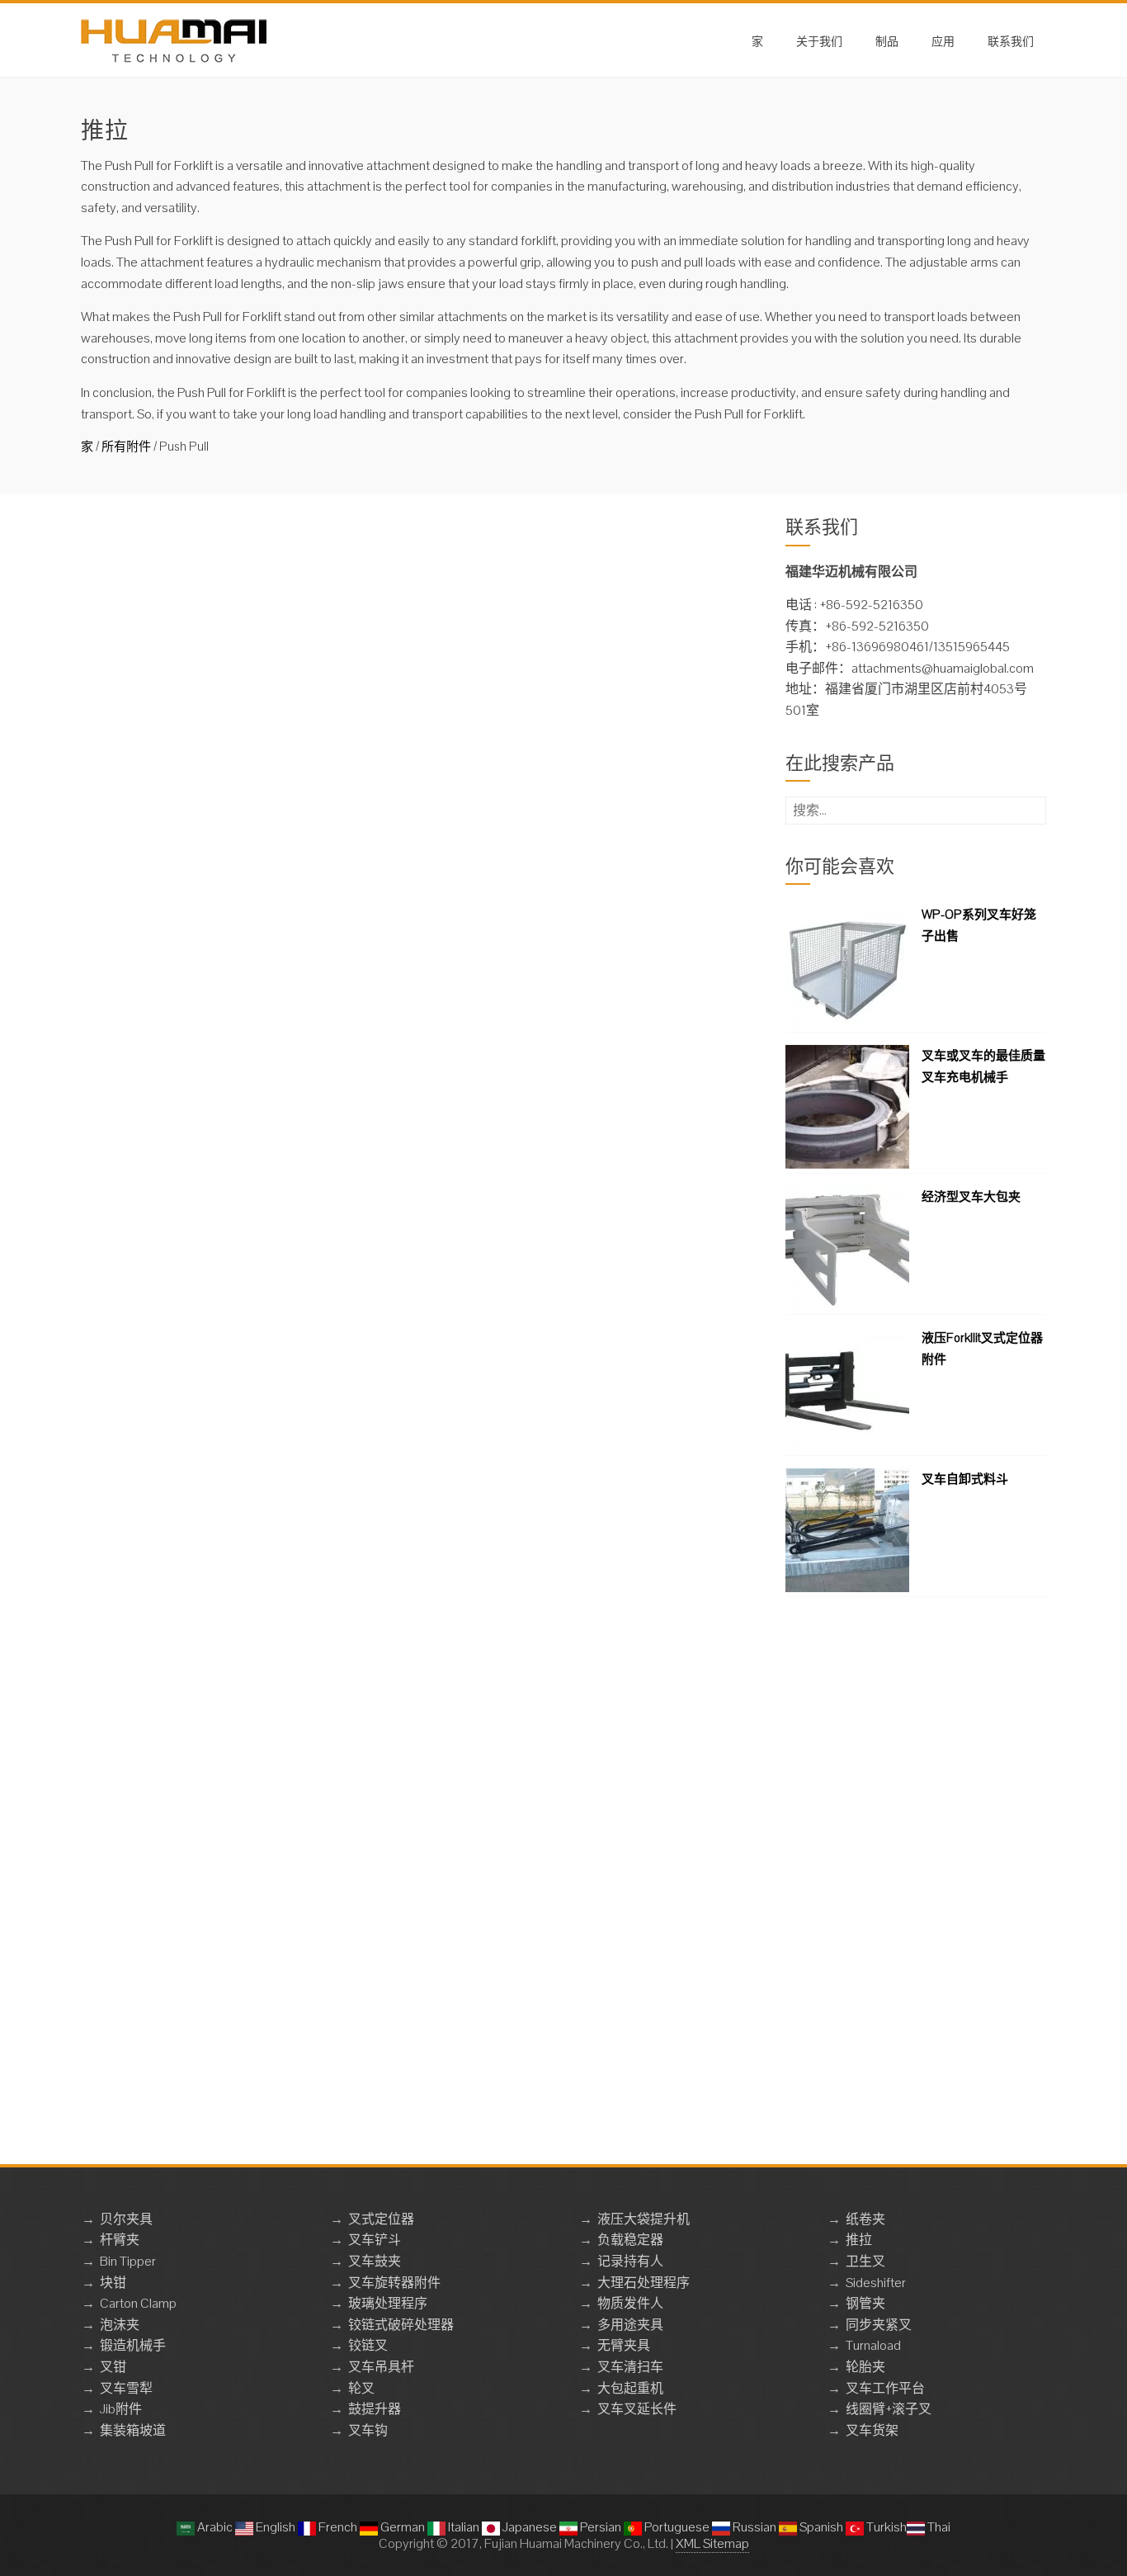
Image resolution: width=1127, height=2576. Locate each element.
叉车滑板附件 (394, 925)
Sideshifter (876, 2283)
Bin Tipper (128, 2261)
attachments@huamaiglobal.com (943, 668)
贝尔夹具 (126, 2219)
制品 (887, 40)
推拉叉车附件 (394, 1319)
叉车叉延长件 (637, 2409)
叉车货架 (872, 2430)
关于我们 (819, 40)
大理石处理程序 (644, 2283)
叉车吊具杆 (381, 2367)
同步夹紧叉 (879, 2325)
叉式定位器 (381, 2219)
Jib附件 (121, 2409)
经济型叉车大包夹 (971, 1196)
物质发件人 (630, 2303)
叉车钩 (368, 2430)
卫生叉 (865, 2261)
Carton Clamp (138, 2303)
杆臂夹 (120, 2240)
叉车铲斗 (375, 2240)
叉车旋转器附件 (394, 2283)
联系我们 (1011, 40)
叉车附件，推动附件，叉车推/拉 (456, 1713)
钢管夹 (865, 2303)
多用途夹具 (630, 2325)
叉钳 (113, 2367)
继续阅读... (387, 623)
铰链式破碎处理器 (401, 2325)
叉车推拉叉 (387, 728)
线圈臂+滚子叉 (889, 2409)
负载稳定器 (630, 2240)
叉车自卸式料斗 (965, 1479)
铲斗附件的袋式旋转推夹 (431, 531)
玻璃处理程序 (388, 2303)
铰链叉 (368, 2345)
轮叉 (361, 2388)
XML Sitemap (712, 2543)
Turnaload (873, 2345)
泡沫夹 (120, 2325)
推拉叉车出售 (394, 1516)
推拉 (859, 2240)
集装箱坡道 (133, 2430)
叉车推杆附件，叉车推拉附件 (446, 1910)
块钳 (113, 2283)
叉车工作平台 (885, 2388)
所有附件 (126, 446)
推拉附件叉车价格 (409, 1122)
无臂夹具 (624, 2345)
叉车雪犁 (126, 2388)
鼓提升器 (375, 2409)
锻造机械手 (133, 2345)
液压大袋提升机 (644, 2219)
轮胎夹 (865, 2367)
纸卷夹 (865, 2219)
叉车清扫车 (630, 2367)
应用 (943, 40)
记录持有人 (630, 2261)
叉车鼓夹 (375, 2261)
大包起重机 (630, 2388)
